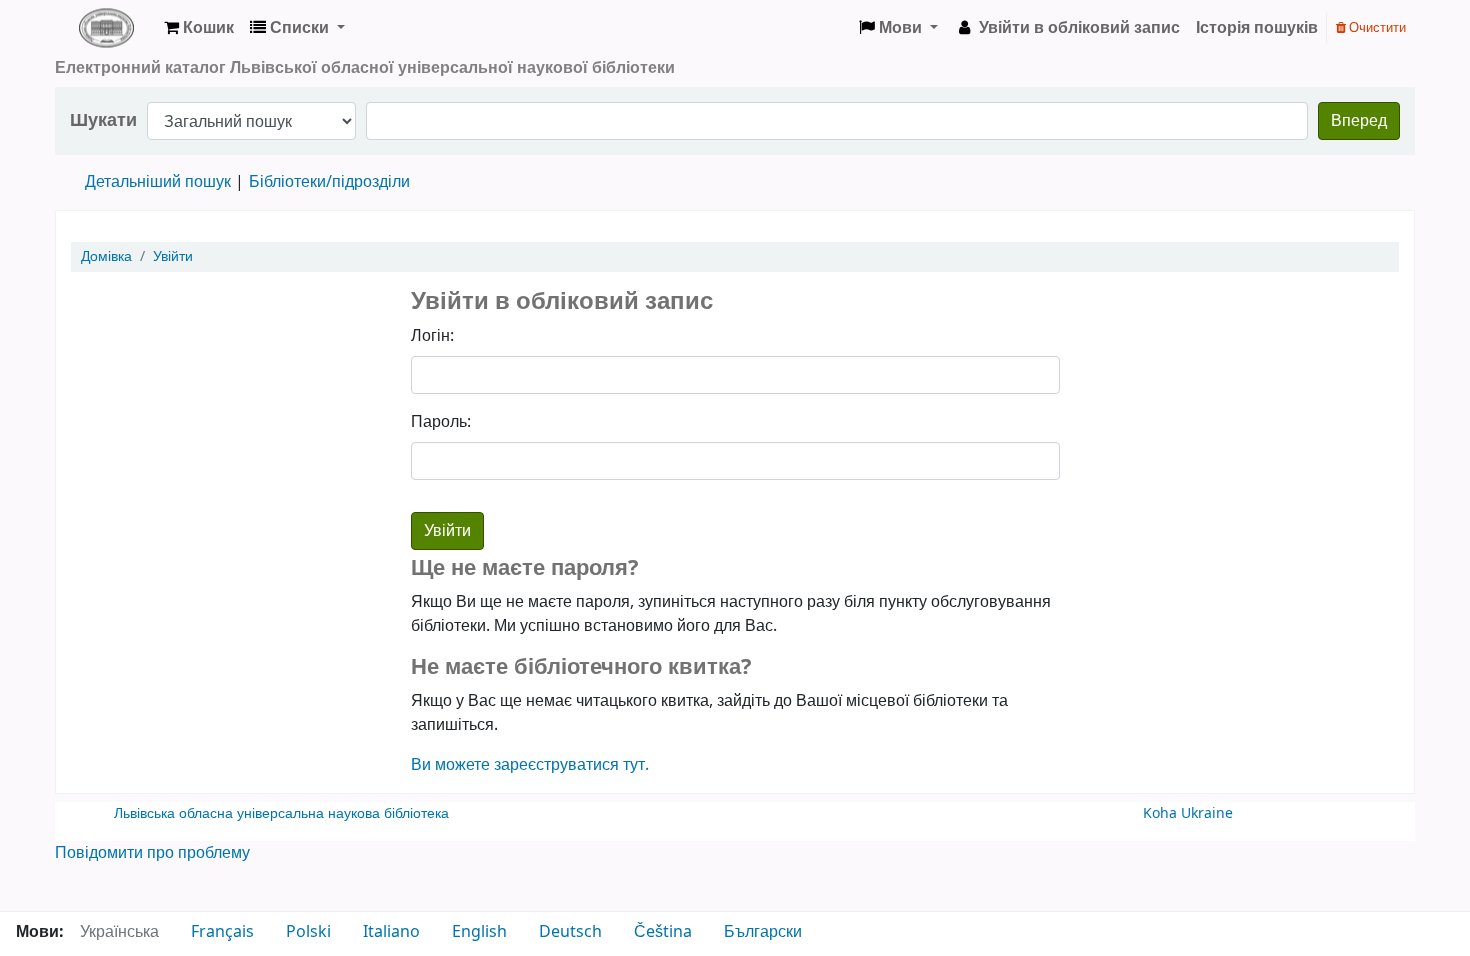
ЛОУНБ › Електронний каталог (106, 28)
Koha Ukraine (1188, 813)
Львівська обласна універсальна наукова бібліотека (281, 813)
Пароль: (441, 422)
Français (222, 932)
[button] (199, 28)
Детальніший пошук (158, 182)
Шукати (103, 120)
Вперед (1359, 121)
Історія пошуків (1257, 28)
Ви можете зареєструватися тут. (530, 765)
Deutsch (570, 932)
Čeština (663, 932)
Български (763, 932)
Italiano (391, 932)
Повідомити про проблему (152, 853)
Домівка (106, 256)
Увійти (173, 256)
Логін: (432, 336)
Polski (308, 932)
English (479, 932)
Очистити (1376, 27)
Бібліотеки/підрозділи (329, 182)
